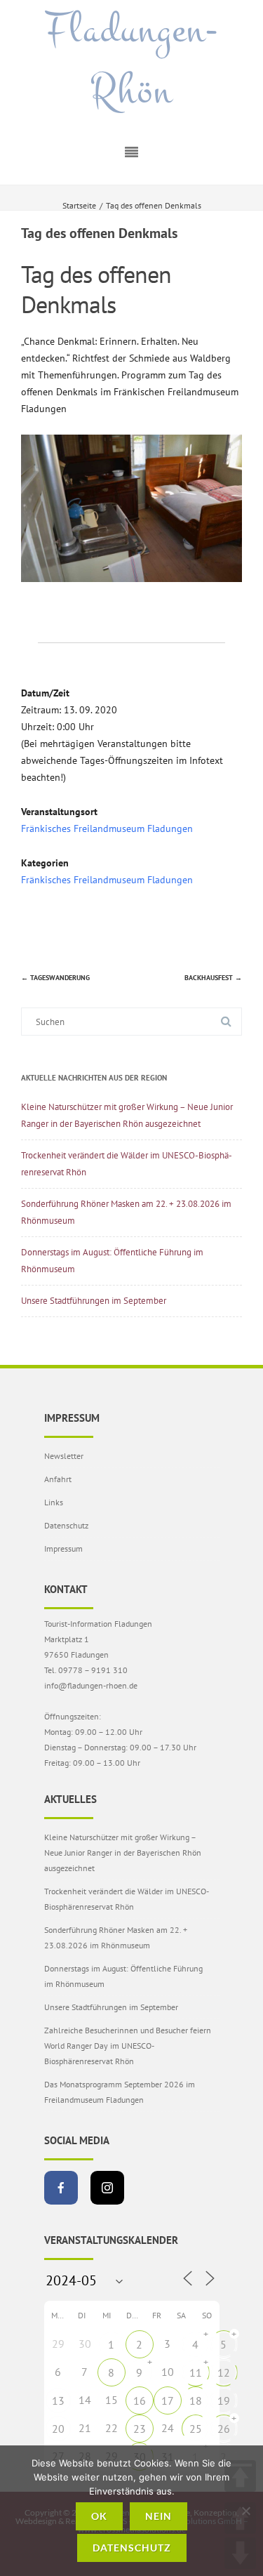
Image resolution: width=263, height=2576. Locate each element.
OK (99, 2516)
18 (196, 2400)
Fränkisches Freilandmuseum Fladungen (107, 828)
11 (196, 2372)
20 (58, 2429)
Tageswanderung (55, 978)
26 (224, 2429)
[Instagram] (107, 2188)
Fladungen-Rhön (132, 61)
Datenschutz (66, 1525)
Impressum (63, 1548)
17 (168, 2400)
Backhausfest (213, 978)
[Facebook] (61, 2188)
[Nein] (245, 2511)
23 (140, 2429)
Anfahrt (58, 1479)
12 (224, 2372)
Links (54, 1502)
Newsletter (64, 1456)
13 (58, 2400)
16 (140, 2400)
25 (196, 2429)
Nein (159, 2516)
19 (224, 2400)
